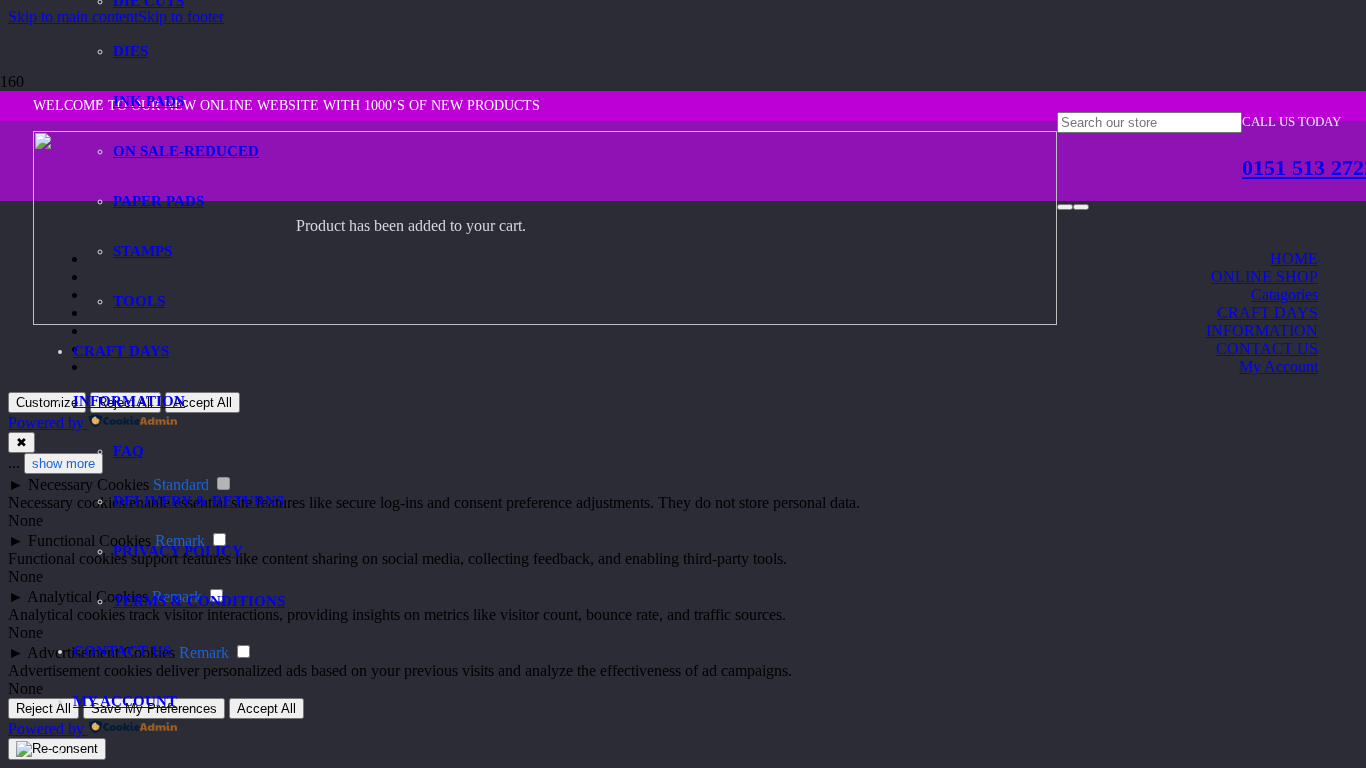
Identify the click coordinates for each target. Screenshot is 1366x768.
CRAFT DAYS (1267, 312)
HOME (1294, 258)
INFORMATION (1262, 330)
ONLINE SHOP (1264, 276)
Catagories (1284, 294)
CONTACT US (1267, 348)
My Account (1278, 366)
